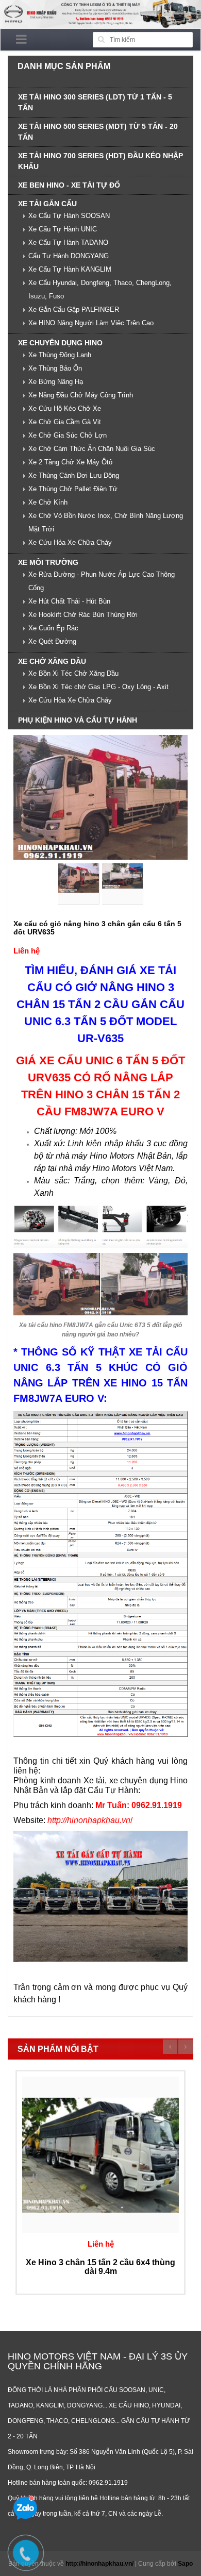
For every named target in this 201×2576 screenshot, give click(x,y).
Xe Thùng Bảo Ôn (55, 368)
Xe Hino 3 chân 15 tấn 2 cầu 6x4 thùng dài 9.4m (100, 2267)
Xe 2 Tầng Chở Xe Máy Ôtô (70, 462)
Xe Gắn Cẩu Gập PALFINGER (74, 310)
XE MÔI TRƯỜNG (48, 562)
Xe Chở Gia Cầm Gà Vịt (65, 422)
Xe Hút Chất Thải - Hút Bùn (69, 601)
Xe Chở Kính (48, 502)
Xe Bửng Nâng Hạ (56, 382)
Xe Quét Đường (52, 641)
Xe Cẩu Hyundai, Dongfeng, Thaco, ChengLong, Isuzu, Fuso (100, 289)
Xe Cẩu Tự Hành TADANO (68, 242)
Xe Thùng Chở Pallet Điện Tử (73, 489)
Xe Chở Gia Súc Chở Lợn (68, 435)
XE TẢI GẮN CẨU (47, 204)
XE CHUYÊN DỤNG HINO (60, 343)
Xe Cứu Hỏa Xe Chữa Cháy (70, 542)
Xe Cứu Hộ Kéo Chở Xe (65, 408)
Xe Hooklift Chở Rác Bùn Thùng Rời (83, 615)
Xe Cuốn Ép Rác (53, 628)
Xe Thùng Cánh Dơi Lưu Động (74, 475)
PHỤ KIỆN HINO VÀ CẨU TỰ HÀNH (78, 720)
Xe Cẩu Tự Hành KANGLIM (70, 269)
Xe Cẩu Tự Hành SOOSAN (69, 216)
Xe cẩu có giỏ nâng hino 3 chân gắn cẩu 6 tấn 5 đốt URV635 (97, 927)
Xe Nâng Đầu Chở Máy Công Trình (81, 395)
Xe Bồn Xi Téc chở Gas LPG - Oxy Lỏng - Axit (98, 687)
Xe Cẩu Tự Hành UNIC (63, 229)
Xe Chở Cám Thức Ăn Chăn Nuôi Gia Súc (92, 449)
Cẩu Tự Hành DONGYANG (69, 256)
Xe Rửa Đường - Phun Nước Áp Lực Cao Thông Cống (102, 581)
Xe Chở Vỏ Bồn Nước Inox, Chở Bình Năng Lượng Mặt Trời (106, 522)
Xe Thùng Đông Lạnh (60, 355)
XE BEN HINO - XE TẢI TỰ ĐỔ (69, 185)
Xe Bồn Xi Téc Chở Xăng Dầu (73, 673)
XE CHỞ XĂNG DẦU (52, 661)
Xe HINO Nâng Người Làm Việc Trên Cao (91, 323)
